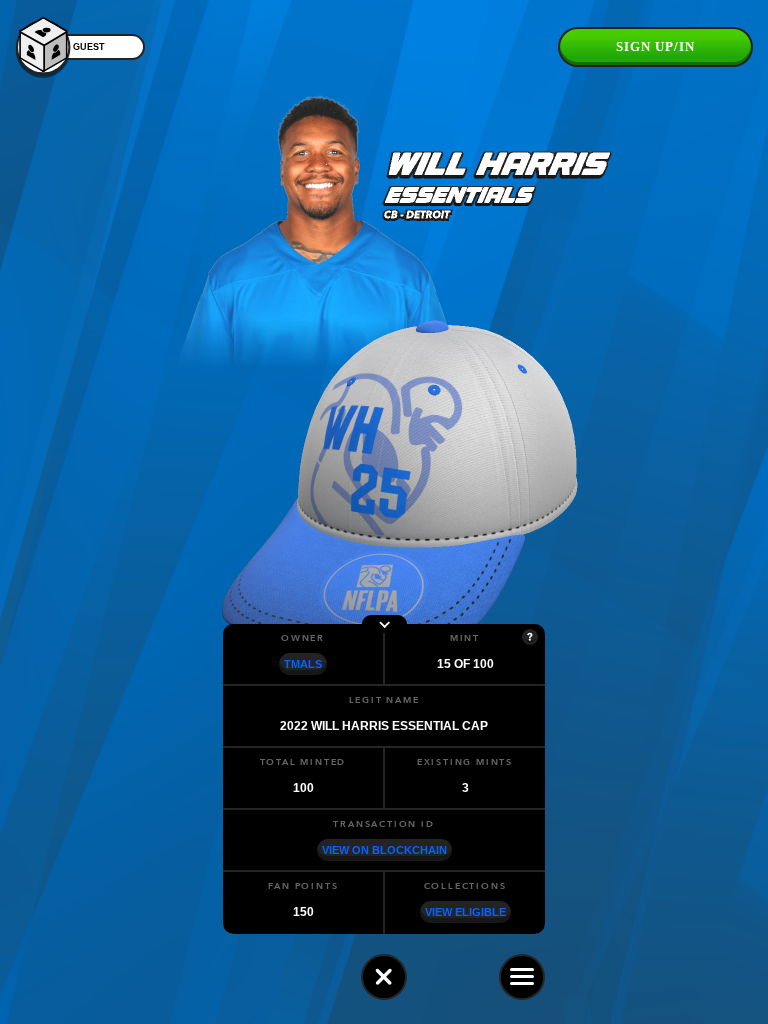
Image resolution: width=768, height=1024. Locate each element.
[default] (384, 977)
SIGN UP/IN (655, 46)
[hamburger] (522, 977)
